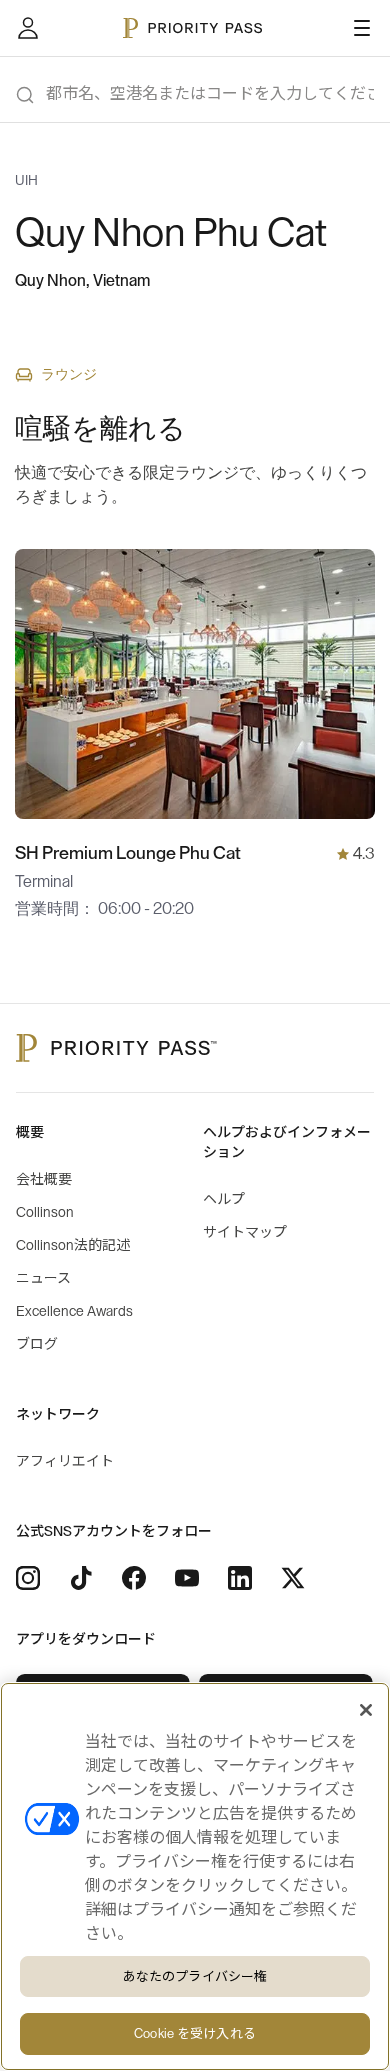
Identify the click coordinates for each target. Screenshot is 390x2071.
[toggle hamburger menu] (362, 28)
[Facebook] (134, 1578)
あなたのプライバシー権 (195, 1976)
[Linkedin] (240, 1578)
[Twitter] (293, 1578)
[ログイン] (28, 28)
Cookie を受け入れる (195, 2033)
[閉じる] (366, 1710)
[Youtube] (187, 1578)
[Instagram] (28, 1578)
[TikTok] (81, 1578)
